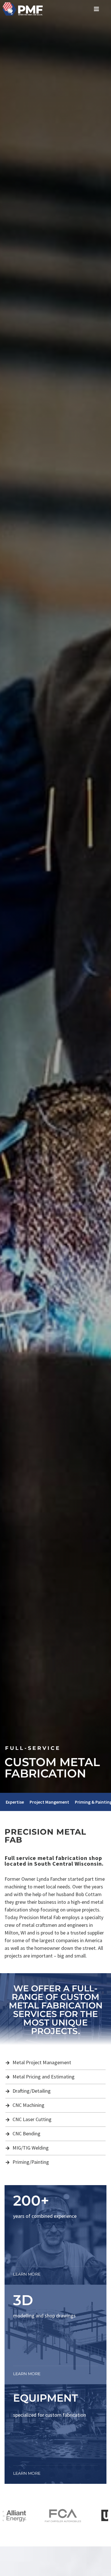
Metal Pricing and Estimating (44, 2077)
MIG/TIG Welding (31, 2148)
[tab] (15, 1802)
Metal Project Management (42, 2062)
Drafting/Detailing (32, 2091)
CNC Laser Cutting (32, 2119)
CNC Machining (28, 2105)
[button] (97, 9)
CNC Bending (26, 2133)
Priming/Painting (31, 2162)
